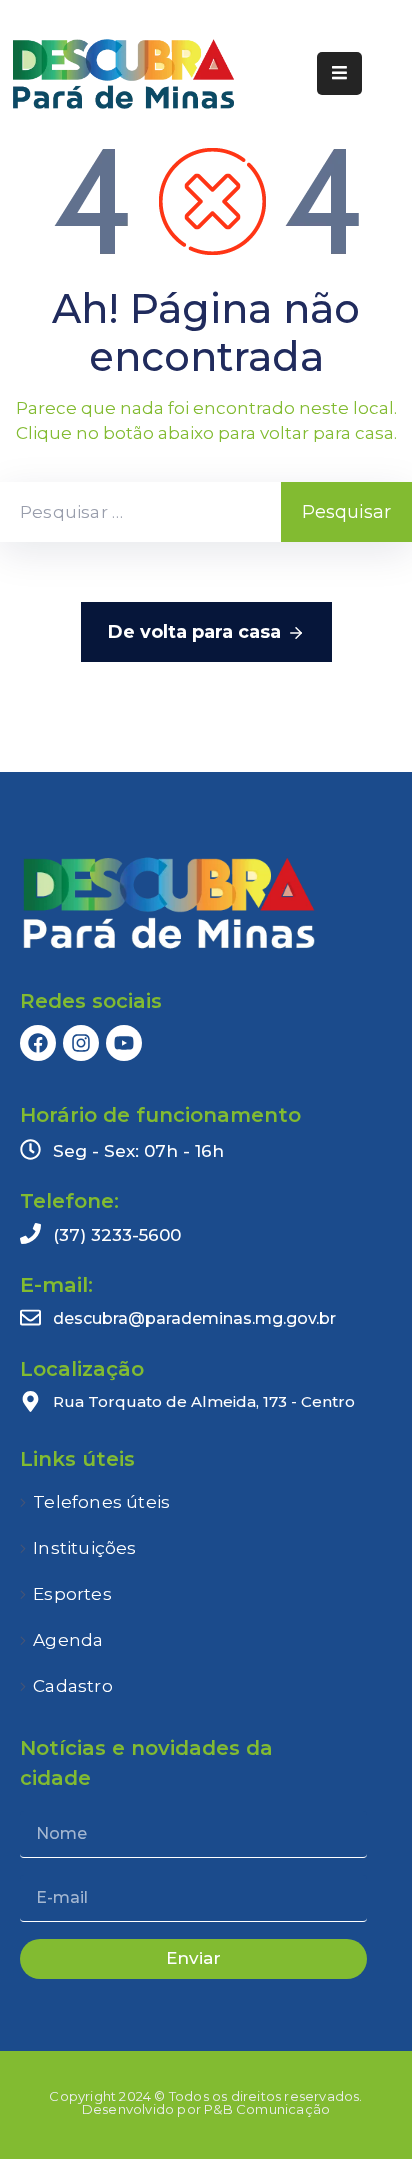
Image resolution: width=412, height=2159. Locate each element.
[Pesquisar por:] (140, 512)
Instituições (84, 1548)
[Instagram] (81, 1043)
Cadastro (73, 1686)
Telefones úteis (101, 1502)
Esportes (72, 1594)
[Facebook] (38, 1043)
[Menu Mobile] (339, 73)
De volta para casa (194, 632)
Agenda (68, 1640)
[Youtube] (124, 1043)
